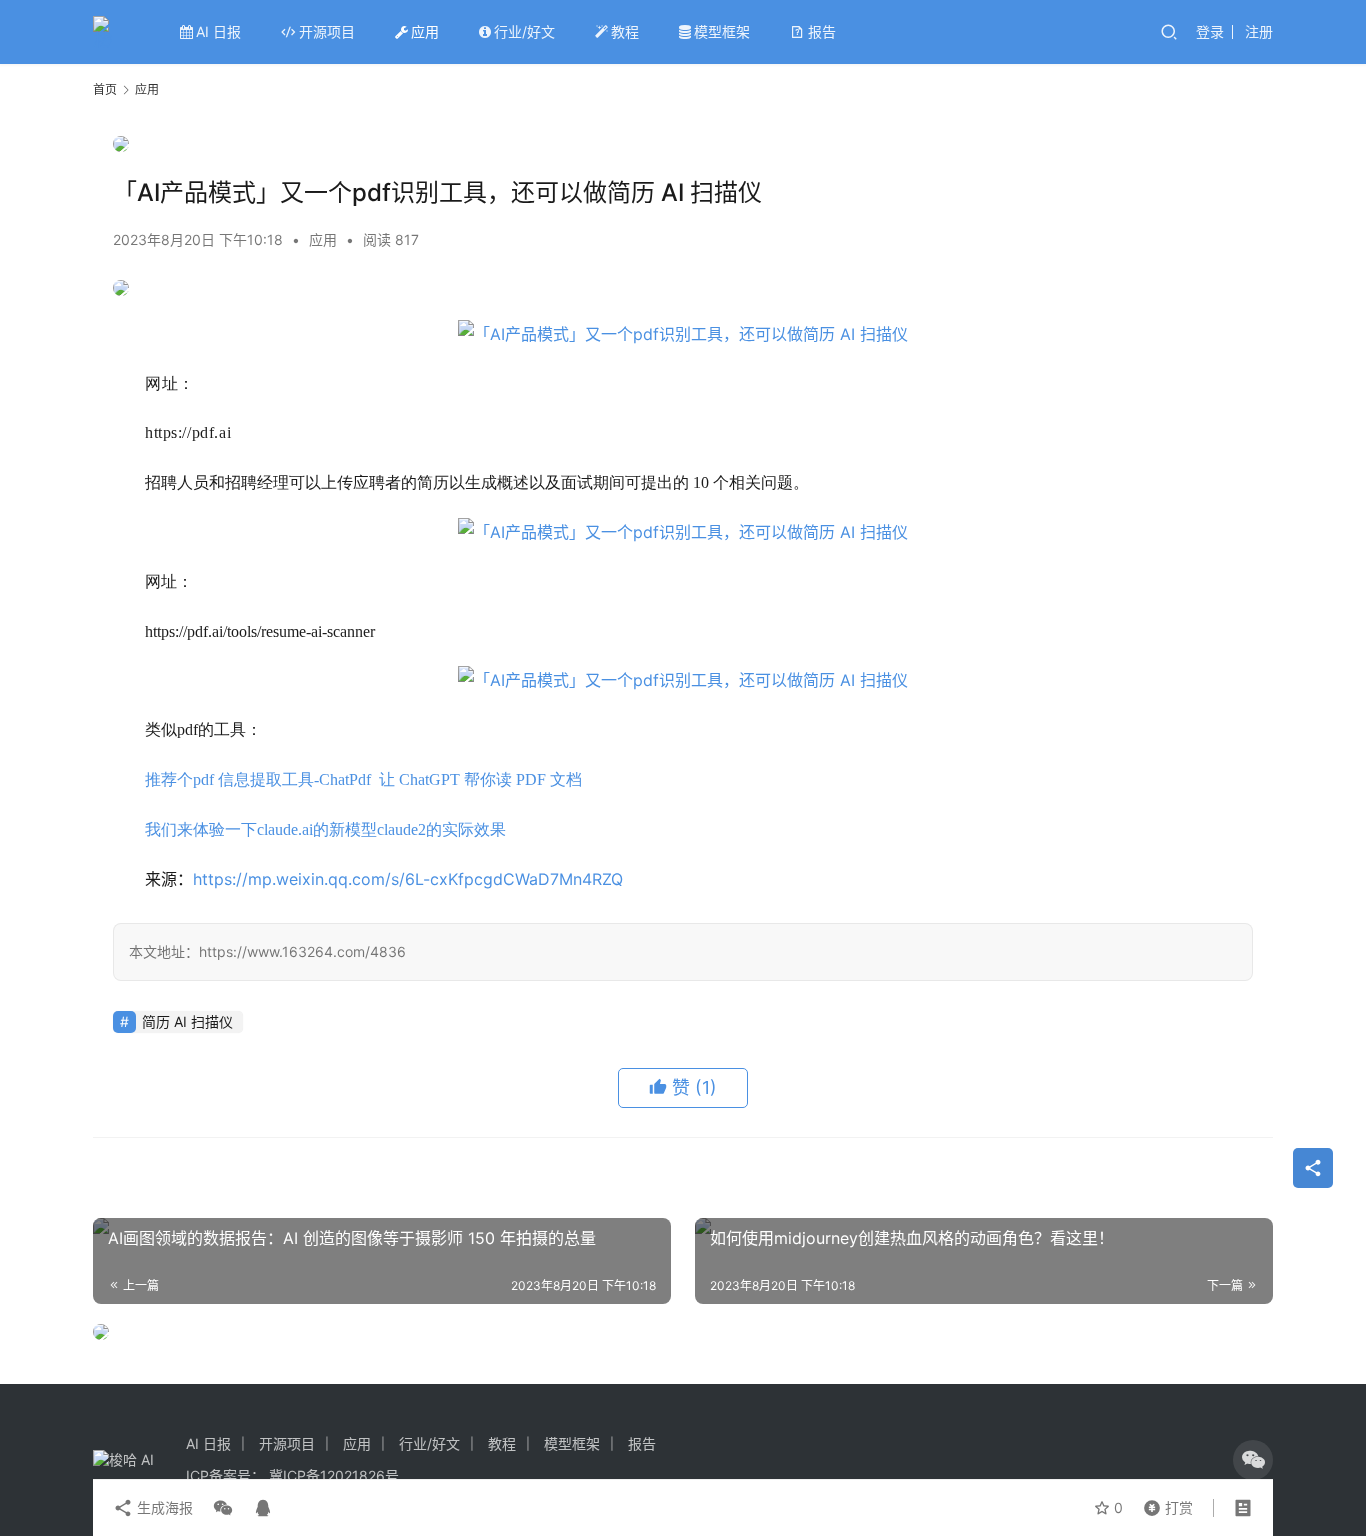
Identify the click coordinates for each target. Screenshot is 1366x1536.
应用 (425, 31)
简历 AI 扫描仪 (187, 1021)
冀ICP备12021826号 (334, 1475)
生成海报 (163, 1507)
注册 (1259, 31)
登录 (1210, 31)
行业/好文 (524, 31)
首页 (105, 89)
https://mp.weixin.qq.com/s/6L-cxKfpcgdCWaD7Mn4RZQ (408, 879)
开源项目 (327, 31)
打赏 (1164, 1503)
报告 (822, 31)
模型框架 (722, 31)
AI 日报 (218, 31)
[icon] (1253, 1460)
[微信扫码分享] (223, 1508)
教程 (625, 31)
